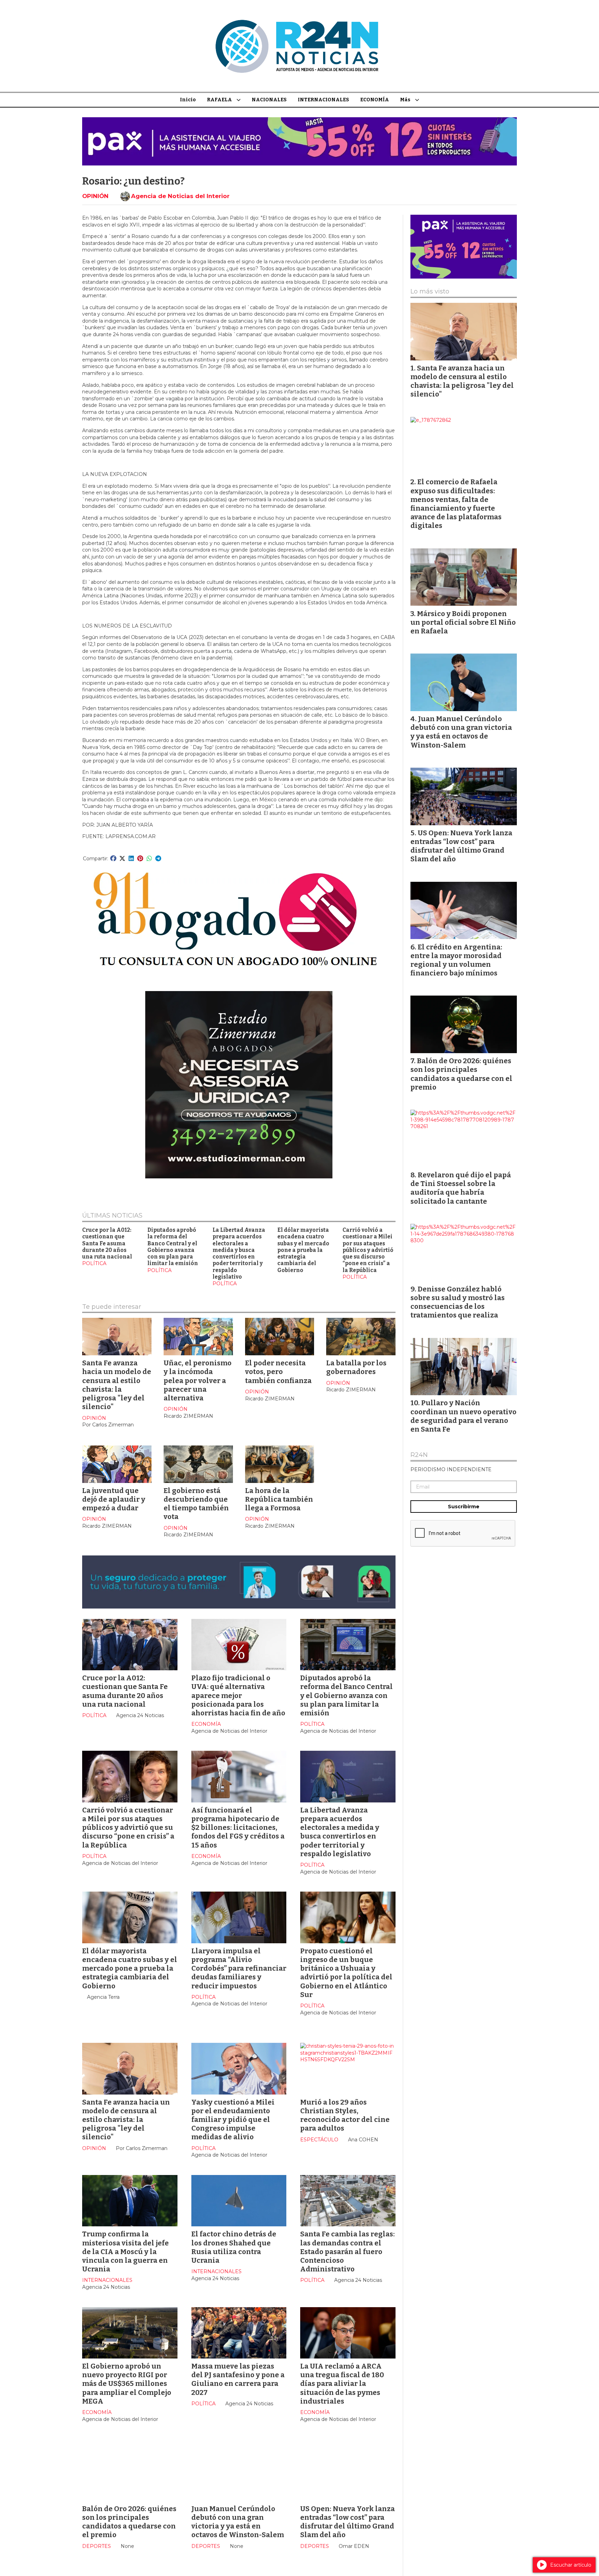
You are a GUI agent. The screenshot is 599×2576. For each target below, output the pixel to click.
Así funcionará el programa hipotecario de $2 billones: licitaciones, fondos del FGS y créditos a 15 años (238, 1828)
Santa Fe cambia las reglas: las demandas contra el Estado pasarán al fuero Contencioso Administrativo (348, 2251)
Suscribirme (464, 1507)
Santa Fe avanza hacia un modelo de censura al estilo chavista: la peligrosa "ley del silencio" (117, 1385)
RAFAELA (219, 100)
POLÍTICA (94, 1263)
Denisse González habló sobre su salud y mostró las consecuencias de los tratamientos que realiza (458, 1302)
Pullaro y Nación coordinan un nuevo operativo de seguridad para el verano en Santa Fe (463, 1416)
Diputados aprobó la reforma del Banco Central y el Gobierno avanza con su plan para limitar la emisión (173, 1247)
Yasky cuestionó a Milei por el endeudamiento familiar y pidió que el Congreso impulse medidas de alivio (233, 2120)
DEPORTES (97, 2546)
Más (405, 100)
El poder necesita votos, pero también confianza (278, 1372)
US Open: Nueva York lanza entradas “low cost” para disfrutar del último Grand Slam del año (348, 2522)
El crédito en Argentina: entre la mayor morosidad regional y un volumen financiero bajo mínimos (456, 960)
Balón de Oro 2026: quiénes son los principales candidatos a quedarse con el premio (129, 2522)
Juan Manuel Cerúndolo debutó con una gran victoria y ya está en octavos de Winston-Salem (238, 2522)
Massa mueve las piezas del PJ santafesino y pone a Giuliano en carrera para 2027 (238, 2379)
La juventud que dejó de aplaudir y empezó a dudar (114, 1499)
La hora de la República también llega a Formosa (279, 1499)
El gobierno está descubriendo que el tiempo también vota (196, 1504)
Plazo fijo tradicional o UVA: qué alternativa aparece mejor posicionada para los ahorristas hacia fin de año (238, 1695)
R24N (419, 1455)
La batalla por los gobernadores (356, 1367)
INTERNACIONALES (323, 100)
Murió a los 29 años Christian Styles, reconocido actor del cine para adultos (345, 2115)
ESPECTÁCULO (319, 2140)
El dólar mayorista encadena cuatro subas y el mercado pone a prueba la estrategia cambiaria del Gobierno (303, 1250)
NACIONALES (269, 100)
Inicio (188, 100)
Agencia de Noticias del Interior (180, 196)
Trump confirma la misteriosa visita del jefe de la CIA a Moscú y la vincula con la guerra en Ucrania (125, 2251)
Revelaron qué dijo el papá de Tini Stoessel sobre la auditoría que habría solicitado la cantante (461, 1188)
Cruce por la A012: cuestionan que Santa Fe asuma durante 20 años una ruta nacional (107, 1243)
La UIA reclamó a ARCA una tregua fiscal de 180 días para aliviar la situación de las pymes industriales (342, 2384)
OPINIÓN (95, 196)
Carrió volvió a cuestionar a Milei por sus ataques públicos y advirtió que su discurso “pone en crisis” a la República (368, 1250)
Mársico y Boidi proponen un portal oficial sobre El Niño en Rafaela (463, 622)
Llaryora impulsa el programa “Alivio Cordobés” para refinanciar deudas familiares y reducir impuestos (239, 1968)
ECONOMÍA (375, 100)
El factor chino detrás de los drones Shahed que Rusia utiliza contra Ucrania (234, 2247)
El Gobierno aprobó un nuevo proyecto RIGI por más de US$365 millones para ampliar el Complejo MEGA (127, 2384)
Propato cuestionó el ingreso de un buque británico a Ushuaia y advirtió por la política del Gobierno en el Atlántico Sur (346, 1973)
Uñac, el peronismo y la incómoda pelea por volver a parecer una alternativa (198, 1380)
